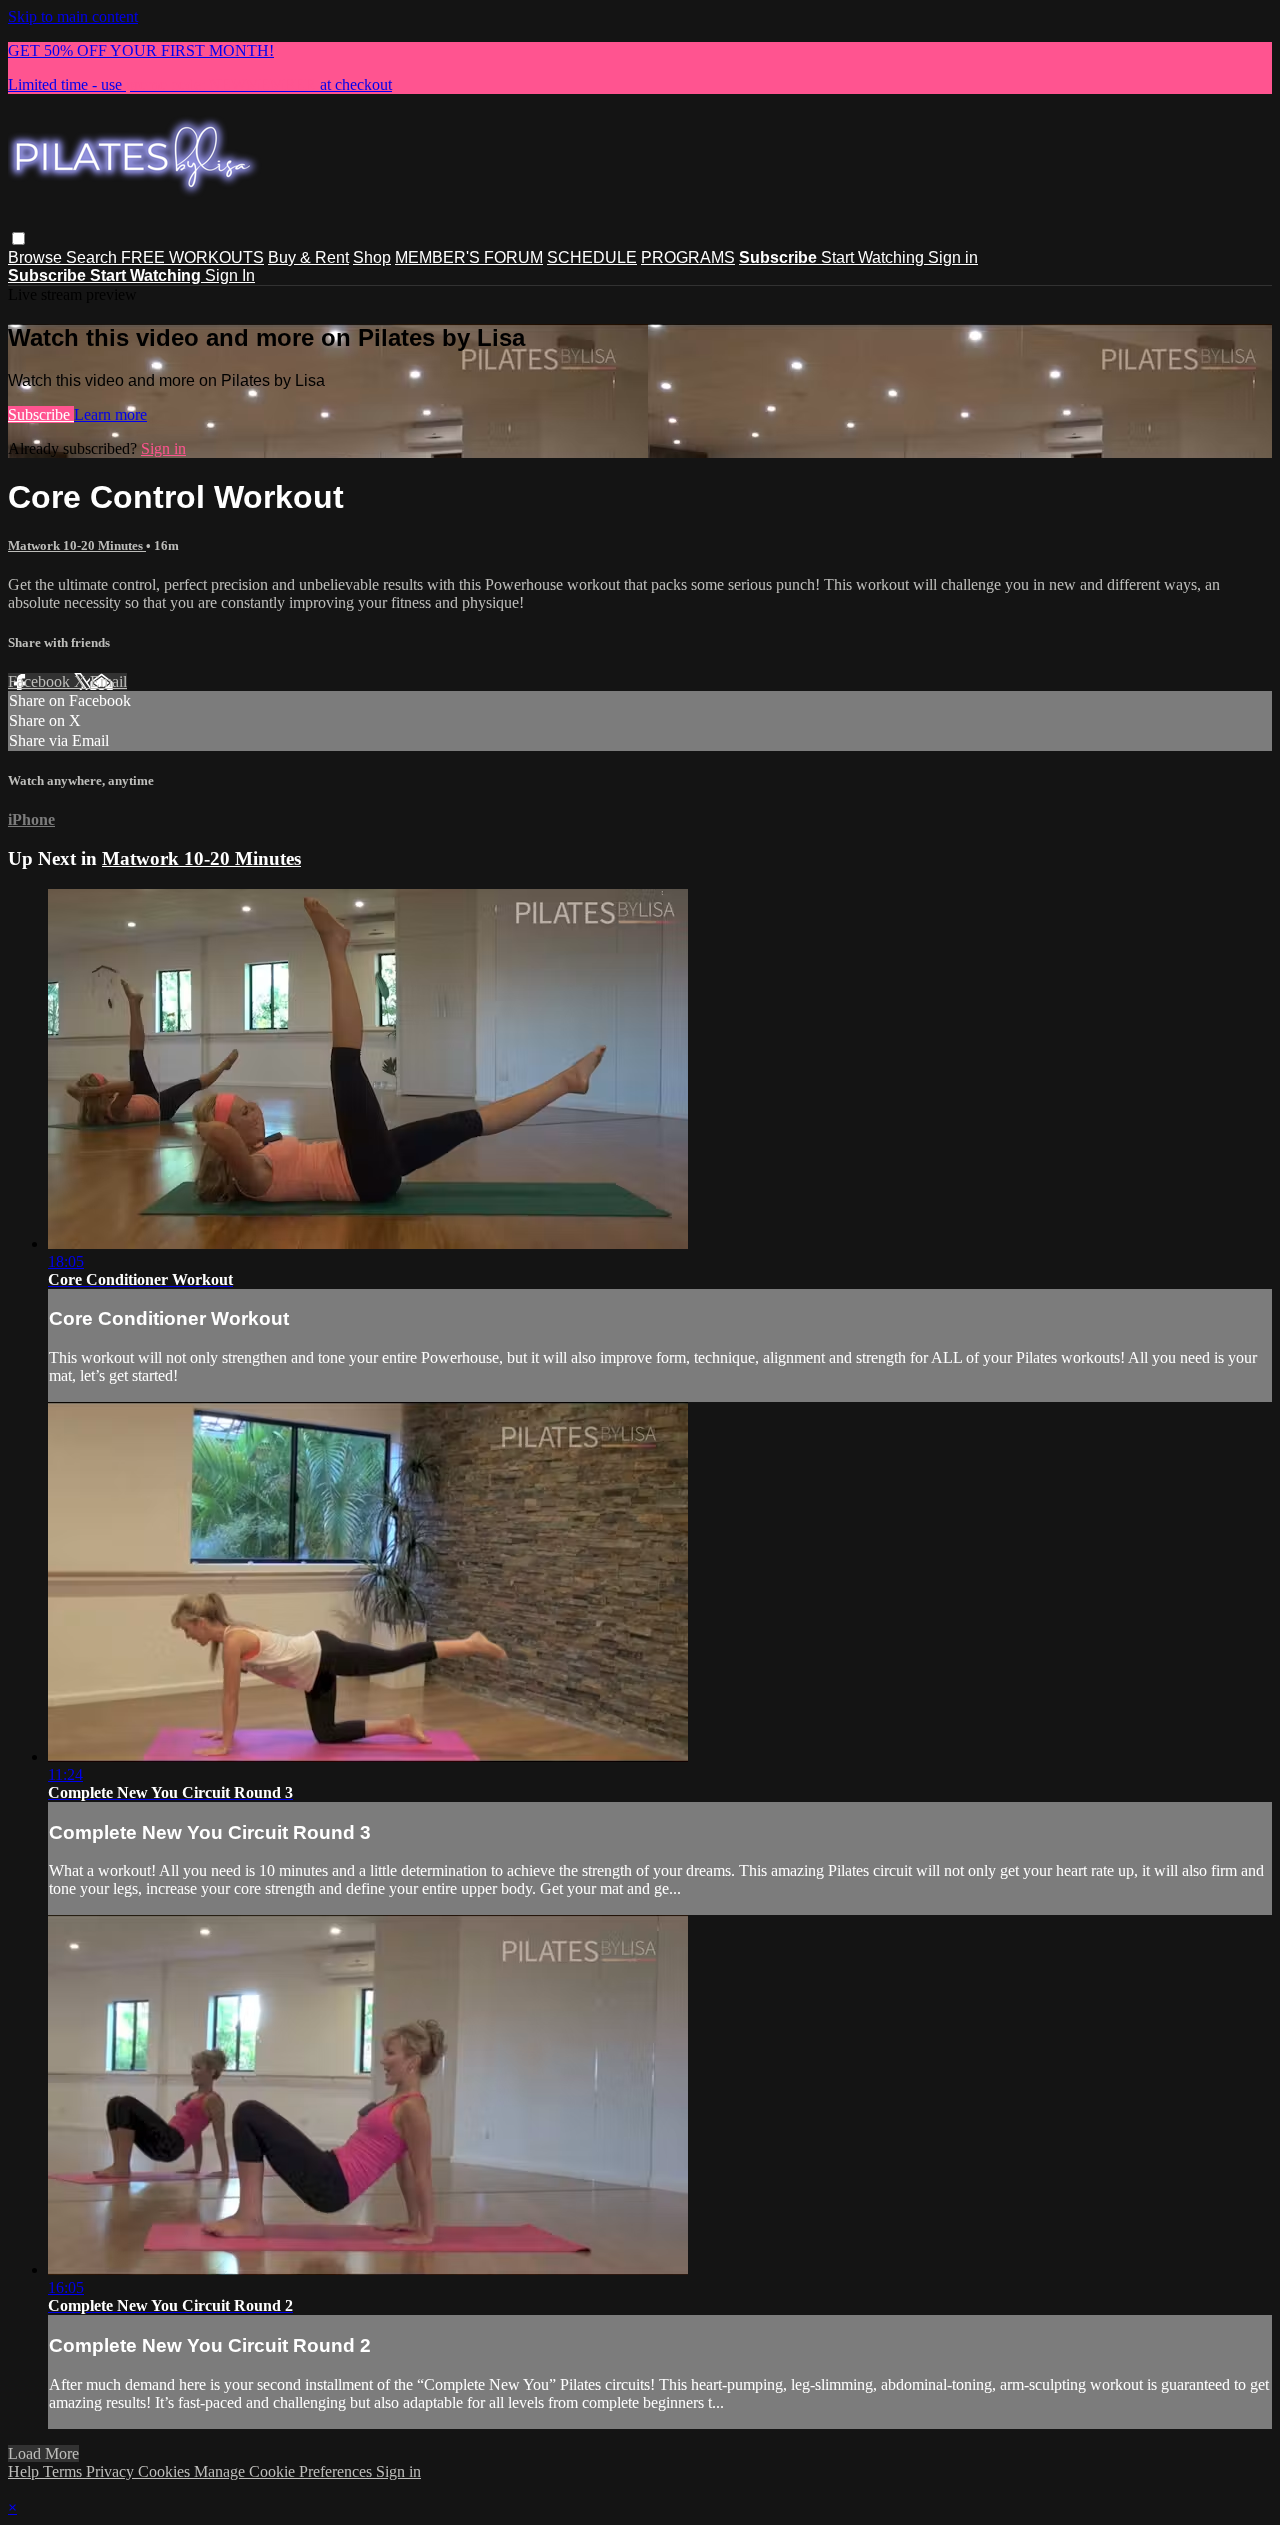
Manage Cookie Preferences (285, 2471)
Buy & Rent (308, 257)
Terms (64, 2471)
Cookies (166, 2471)
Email (108, 681)
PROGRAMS (688, 257)
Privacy (112, 2471)
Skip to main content (73, 16)
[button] (18, 238)
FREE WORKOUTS (192, 257)
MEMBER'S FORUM (469, 257)
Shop (372, 257)
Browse (37, 257)
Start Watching (874, 257)
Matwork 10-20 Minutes (77, 545)
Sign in (953, 257)
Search (93, 257)
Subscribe (41, 414)
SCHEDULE (592, 257)
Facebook (41, 681)
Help (25, 2471)
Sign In (230, 275)
